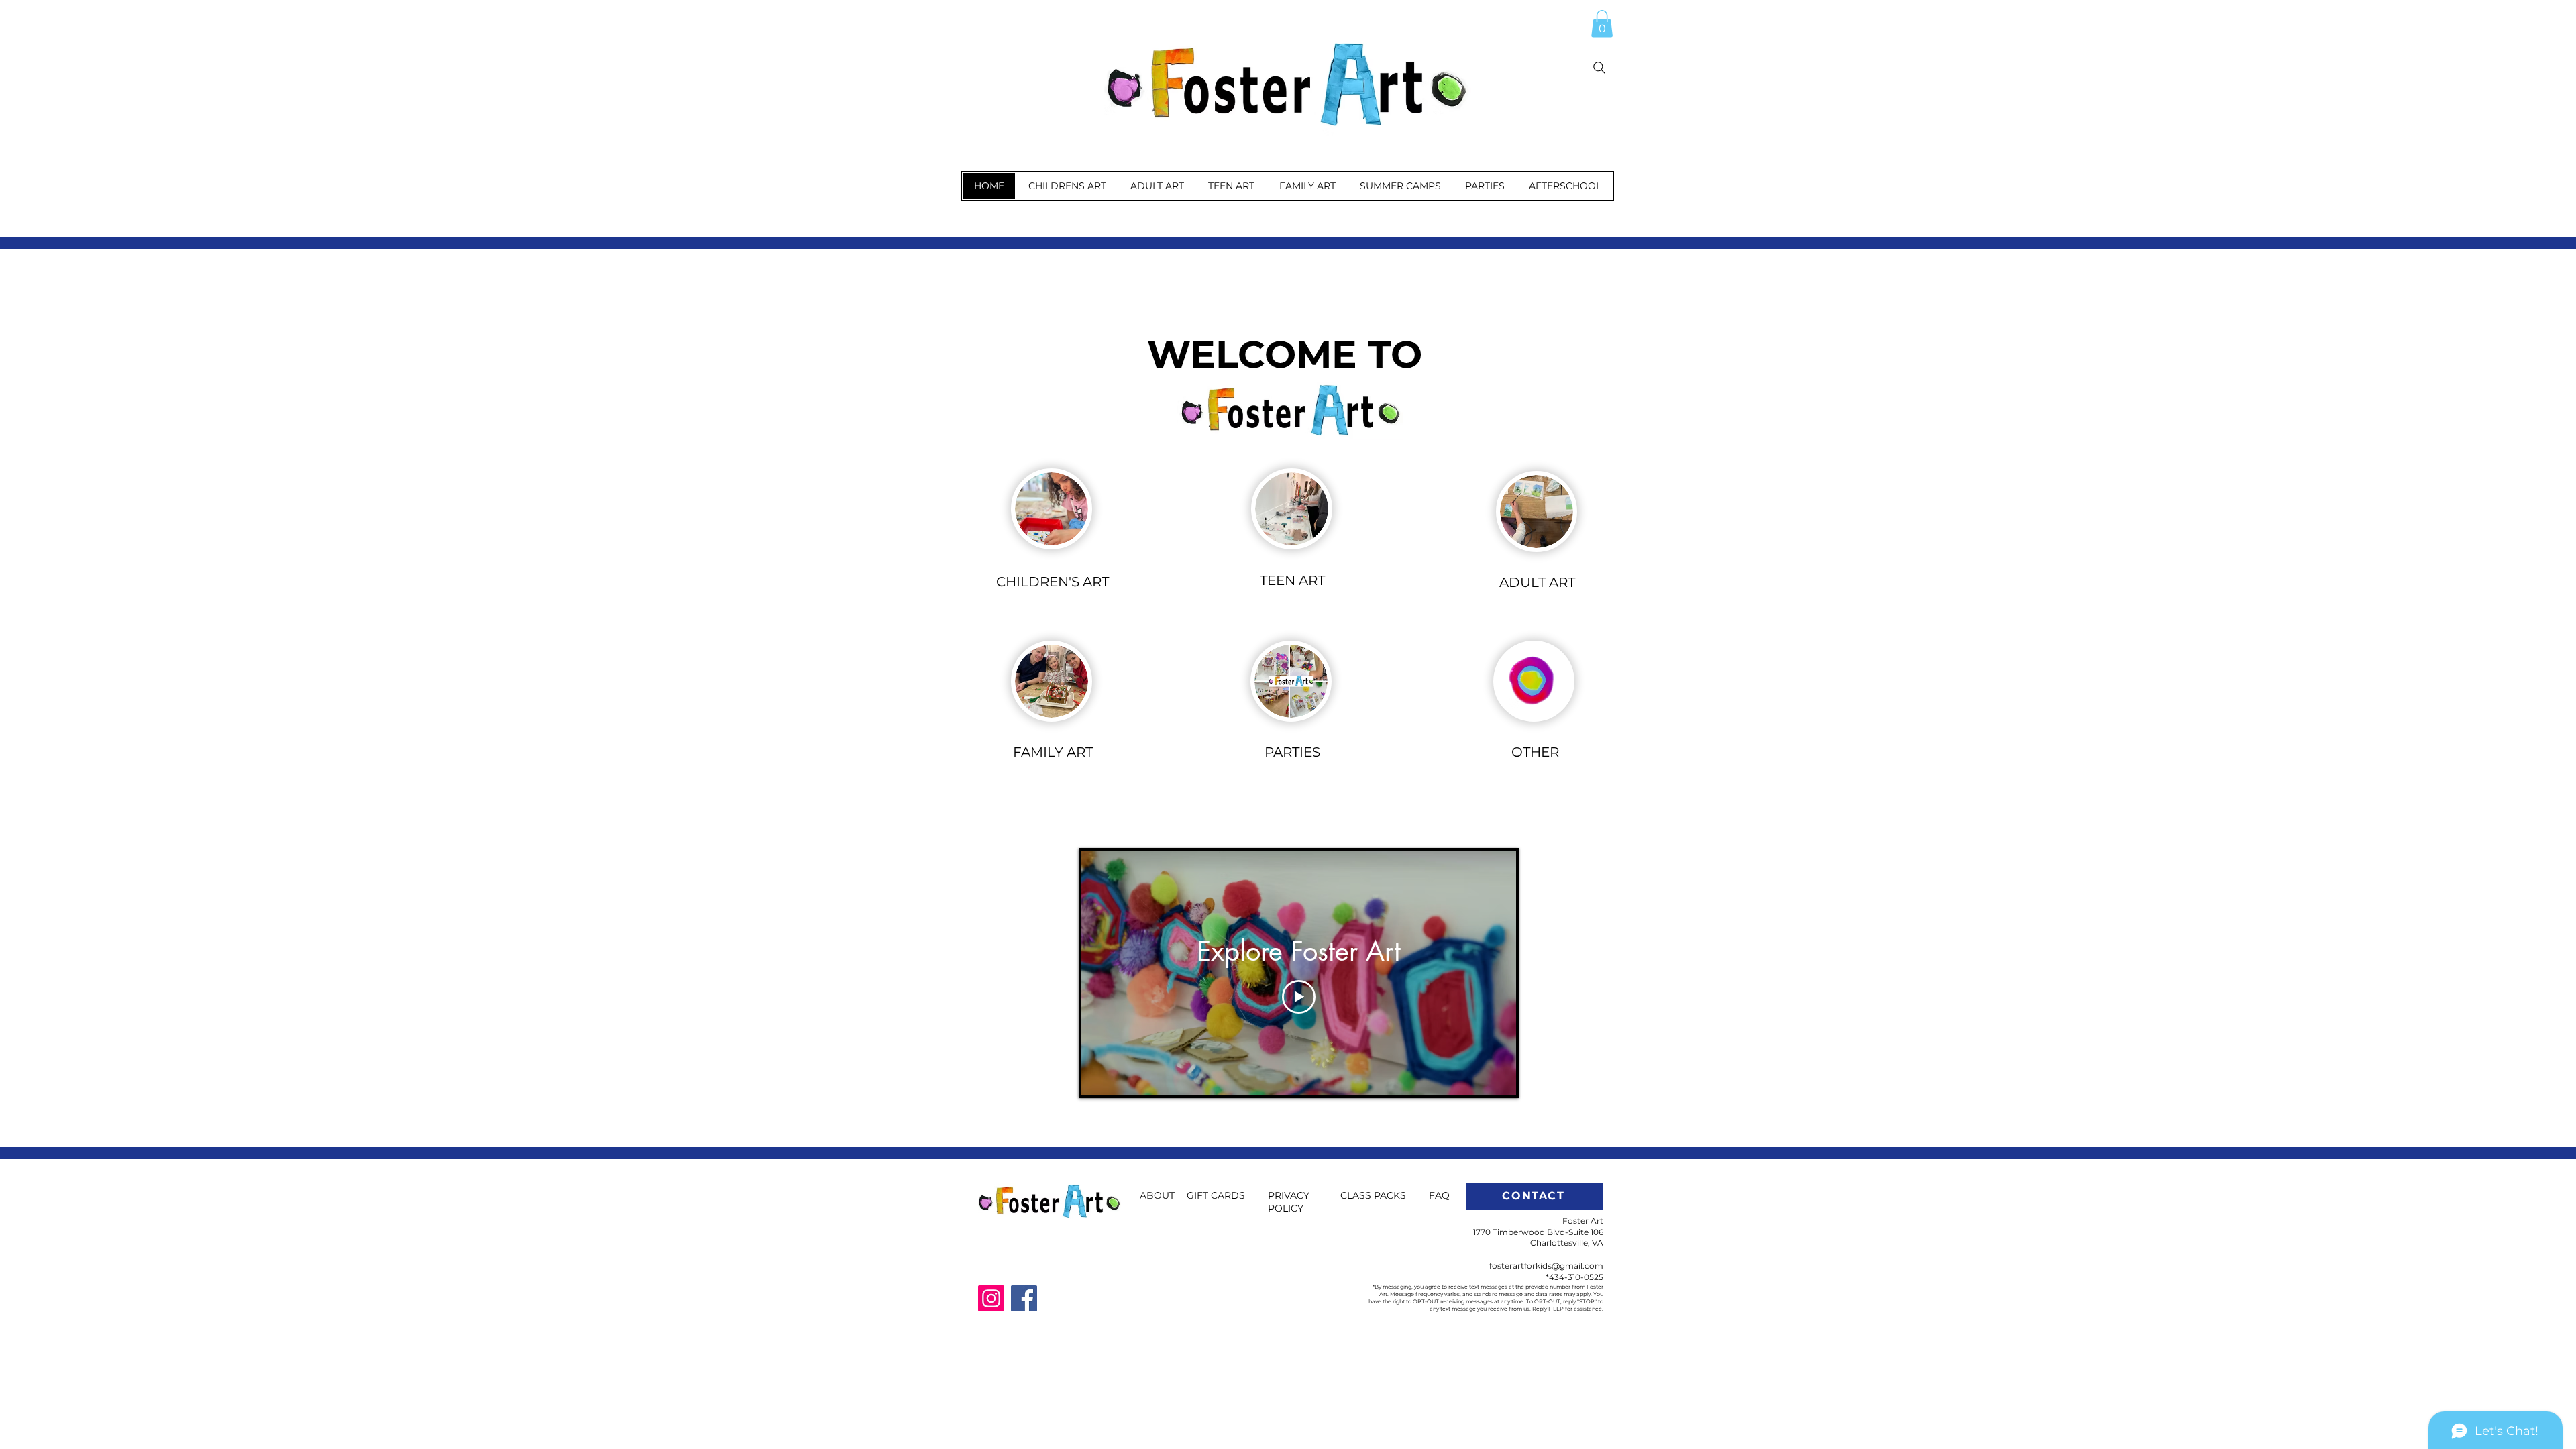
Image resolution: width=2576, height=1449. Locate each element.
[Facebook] (1024, 1298)
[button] (1602, 24)
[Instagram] (991, 1298)
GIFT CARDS (1216, 1195)
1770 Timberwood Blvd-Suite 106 (1538, 1232)
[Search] (1599, 68)
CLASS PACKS (1373, 1195)
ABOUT (1157, 1195)
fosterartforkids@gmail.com (1546, 1266)
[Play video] (1299, 997)
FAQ (1439, 1195)
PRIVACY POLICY (1289, 1202)
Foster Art (1583, 1221)
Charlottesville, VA (1567, 1243)
